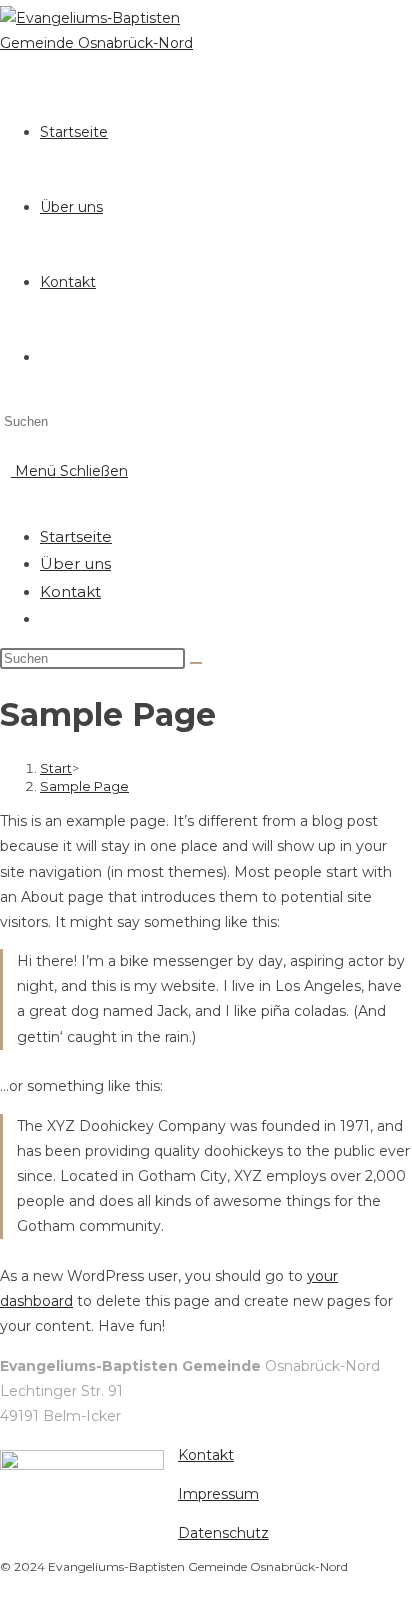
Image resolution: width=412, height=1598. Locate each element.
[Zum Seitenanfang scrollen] (5, 1585)
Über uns (75, 563)
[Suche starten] (196, 663)
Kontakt (70, 591)
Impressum (218, 1494)
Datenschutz (223, 1533)
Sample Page (84, 786)
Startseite (76, 536)
